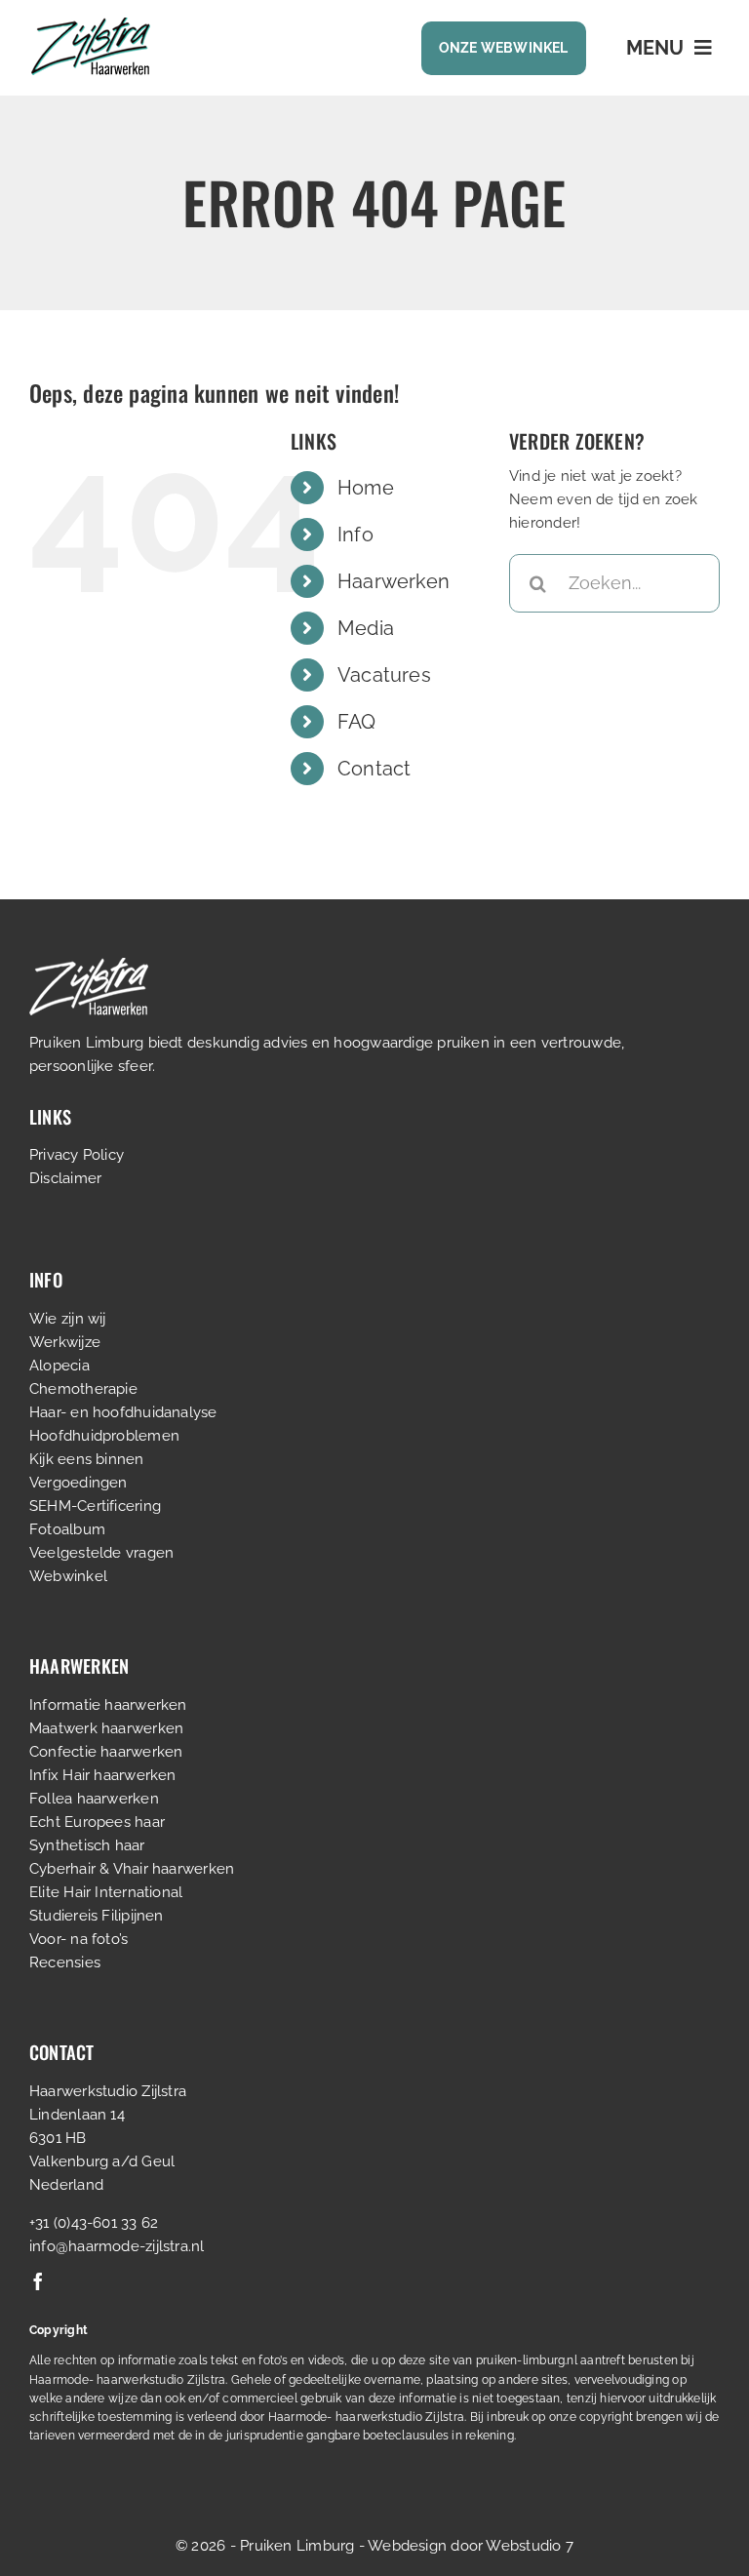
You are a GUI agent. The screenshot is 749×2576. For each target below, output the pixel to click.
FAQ (357, 722)
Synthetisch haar (87, 1845)
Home (366, 488)
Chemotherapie (83, 1389)
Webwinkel (68, 1576)
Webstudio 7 (529, 2546)
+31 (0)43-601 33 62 (94, 2223)
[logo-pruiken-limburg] (91, 24)
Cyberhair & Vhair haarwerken (132, 1869)
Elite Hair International (106, 1892)
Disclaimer (65, 1178)
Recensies (65, 1962)
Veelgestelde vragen (101, 1553)
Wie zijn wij (68, 1319)
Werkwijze (65, 1342)
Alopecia (59, 1366)
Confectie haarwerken (106, 1752)
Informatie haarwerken (108, 1705)
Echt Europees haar (97, 1822)
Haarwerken (394, 581)
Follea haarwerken (94, 1799)
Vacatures (384, 675)
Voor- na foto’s (79, 1939)
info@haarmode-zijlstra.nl (117, 2246)
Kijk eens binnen (87, 1459)
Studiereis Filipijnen (97, 1916)
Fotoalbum (67, 1529)
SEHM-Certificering (95, 1506)
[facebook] (38, 2281)
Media (366, 628)
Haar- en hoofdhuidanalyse (123, 1412)
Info (355, 535)
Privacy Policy (77, 1155)
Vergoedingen (79, 1483)
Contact (374, 769)
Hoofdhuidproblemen (104, 1436)
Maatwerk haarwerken (106, 1728)
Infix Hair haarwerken (103, 1775)
